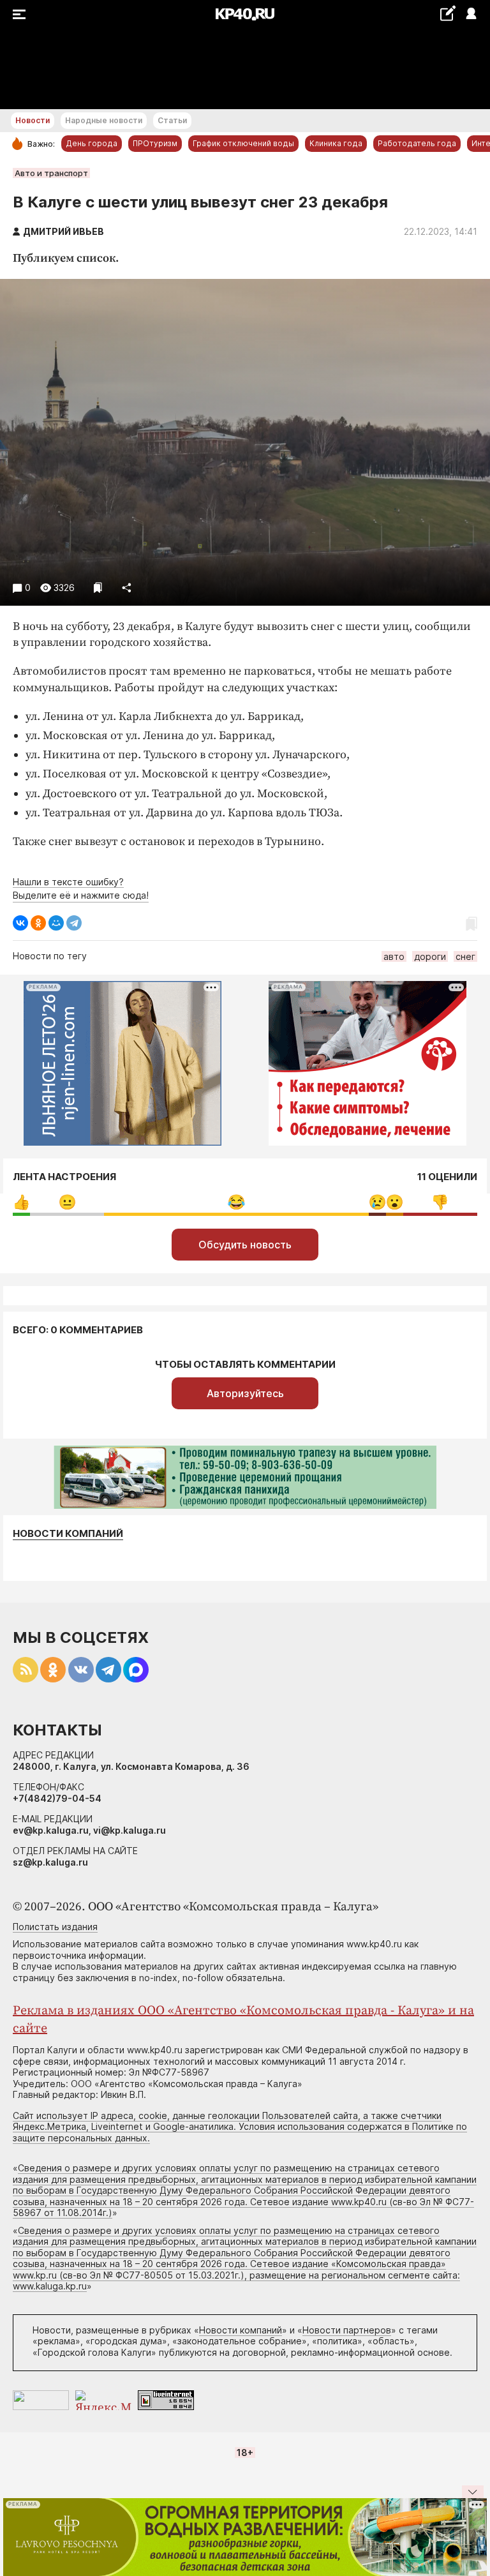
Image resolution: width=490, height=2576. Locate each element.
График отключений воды (243, 143)
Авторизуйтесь (245, 1393)
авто (394, 956)
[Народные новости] (448, 13)
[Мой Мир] (56, 923)
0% (21, 1202)
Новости (33, 120)
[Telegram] (74, 923)
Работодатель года (417, 143)
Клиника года (336, 143)
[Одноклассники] (38, 923)
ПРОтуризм (155, 143)
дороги (430, 956)
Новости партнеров (347, 2330)
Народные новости (104, 120)
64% (236, 1202)
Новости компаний (68, 1534)
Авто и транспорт (51, 173)
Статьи (172, 120)
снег (465, 956)
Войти (471, 14)
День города (92, 143)
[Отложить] (98, 588)
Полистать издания (55, 1927)
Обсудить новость (245, 1245)
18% (67, 1202)
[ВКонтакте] (20, 923)
